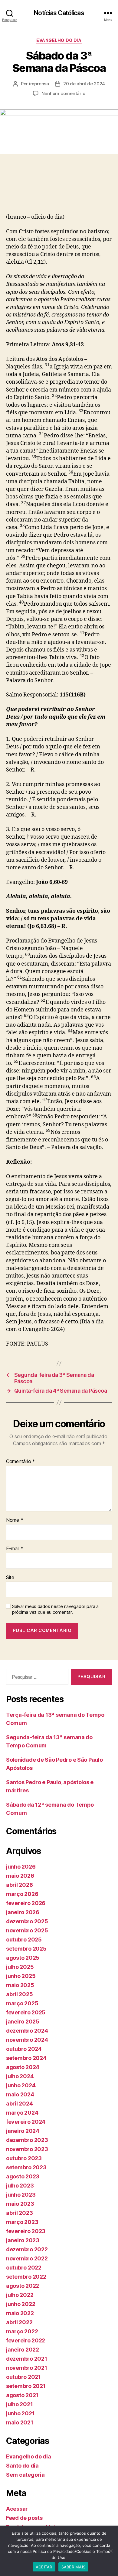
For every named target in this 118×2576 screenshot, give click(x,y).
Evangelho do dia (59, 40)
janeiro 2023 (23, 2240)
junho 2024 (21, 2085)
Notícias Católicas (59, 13)
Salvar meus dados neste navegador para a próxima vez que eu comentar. (55, 1609)
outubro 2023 (24, 2158)
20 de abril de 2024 (84, 84)
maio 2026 (20, 1876)
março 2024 (22, 2113)
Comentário (21, 1462)
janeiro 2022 (23, 2350)
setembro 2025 (26, 1949)
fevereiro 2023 (26, 2231)
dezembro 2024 (27, 2031)
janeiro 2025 (23, 2022)
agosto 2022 (23, 2286)
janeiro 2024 (23, 2131)
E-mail (15, 1549)
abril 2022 (19, 2322)
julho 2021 (19, 2404)
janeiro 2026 (23, 1912)
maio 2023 (20, 2204)
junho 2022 (21, 2304)
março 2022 (22, 2331)
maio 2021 (20, 2422)
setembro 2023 (26, 2167)
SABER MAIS (74, 2567)
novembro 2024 (27, 2040)
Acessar (17, 2509)
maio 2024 (20, 2094)
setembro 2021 (26, 2386)
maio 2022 (20, 2313)
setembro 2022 (26, 2277)
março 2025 (22, 2003)
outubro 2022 (24, 2268)
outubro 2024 (24, 2049)
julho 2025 (20, 1967)
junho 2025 (21, 1976)
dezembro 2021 (27, 2359)
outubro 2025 (24, 1940)
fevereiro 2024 (26, 2122)
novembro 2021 (27, 2368)
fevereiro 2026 (26, 1903)
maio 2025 (20, 1985)
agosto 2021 (22, 2395)
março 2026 (22, 1894)
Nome (15, 1520)
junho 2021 (20, 2413)
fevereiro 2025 (26, 2012)
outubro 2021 (23, 2377)
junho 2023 (21, 2195)
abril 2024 (19, 2104)
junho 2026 (21, 1867)
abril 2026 (19, 1885)
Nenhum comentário (63, 93)
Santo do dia (22, 2466)
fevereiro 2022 (26, 2340)
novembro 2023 (27, 2149)
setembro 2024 (26, 2058)
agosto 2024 (23, 2067)
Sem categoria (25, 2475)
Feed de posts (24, 2518)
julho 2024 (20, 2076)
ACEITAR (44, 2567)
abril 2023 (19, 2213)
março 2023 (22, 2222)
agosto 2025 (23, 1958)
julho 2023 (20, 2186)
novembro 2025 (27, 1930)
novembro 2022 (27, 2258)
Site (10, 1578)
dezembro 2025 (27, 1921)
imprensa (39, 84)
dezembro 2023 (27, 2140)
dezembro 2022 (27, 2249)
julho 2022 (20, 2295)
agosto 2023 (23, 2176)
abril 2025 (19, 1994)
